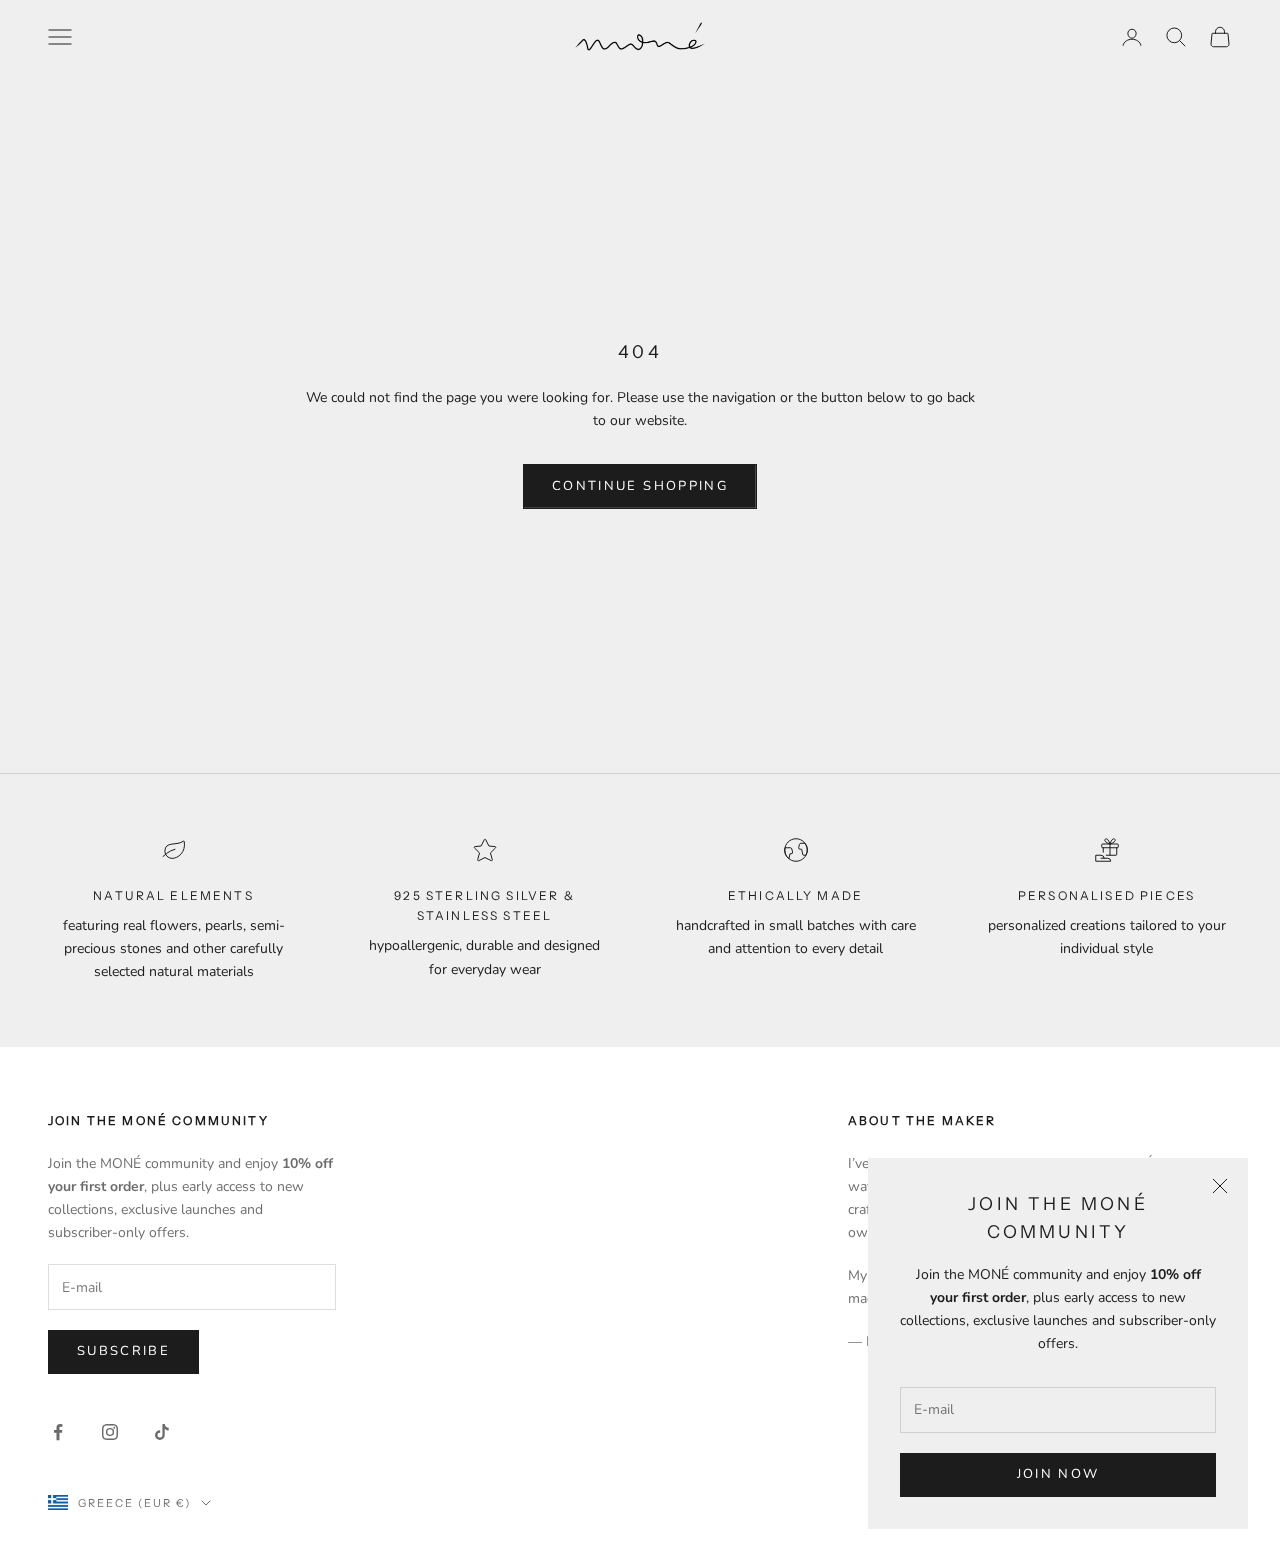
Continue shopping (640, 486)
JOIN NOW (1058, 1474)
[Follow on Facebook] (58, 1432)
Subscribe (123, 1351)
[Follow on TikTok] (162, 1432)
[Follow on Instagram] (110, 1432)
